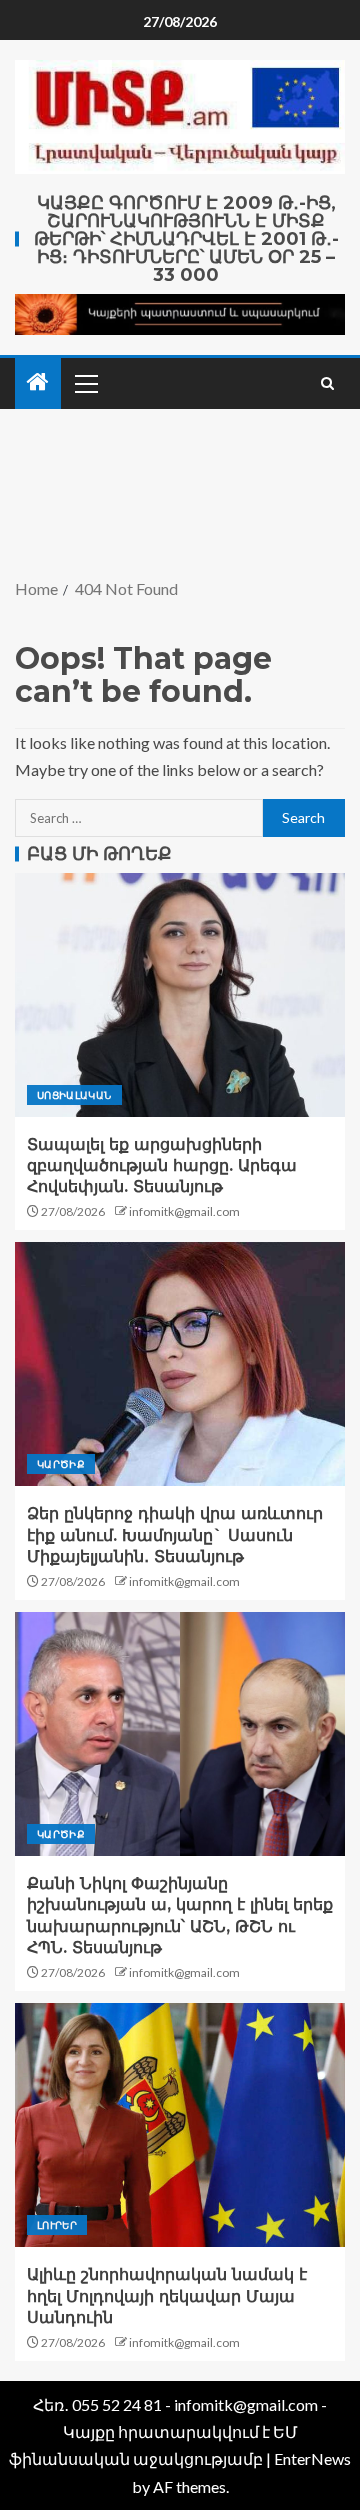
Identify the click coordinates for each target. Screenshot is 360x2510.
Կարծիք (61, 1464)
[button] (85, 383)
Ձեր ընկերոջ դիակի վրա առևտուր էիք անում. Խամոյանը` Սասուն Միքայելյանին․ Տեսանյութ (175, 1535)
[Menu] (85, 383)
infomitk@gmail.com (184, 1211)
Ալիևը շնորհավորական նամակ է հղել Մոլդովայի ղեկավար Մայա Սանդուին (167, 2296)
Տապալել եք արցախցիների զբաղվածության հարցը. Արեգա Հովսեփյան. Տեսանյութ (162, 1166)
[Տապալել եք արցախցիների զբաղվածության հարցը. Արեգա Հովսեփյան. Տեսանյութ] (180, 995)
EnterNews (312, 2458)
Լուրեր (57, 2225)
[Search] (327, 383)
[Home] (38, 382)
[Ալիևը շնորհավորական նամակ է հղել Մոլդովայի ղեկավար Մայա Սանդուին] (180, 2125)
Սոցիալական (74, 1095)
